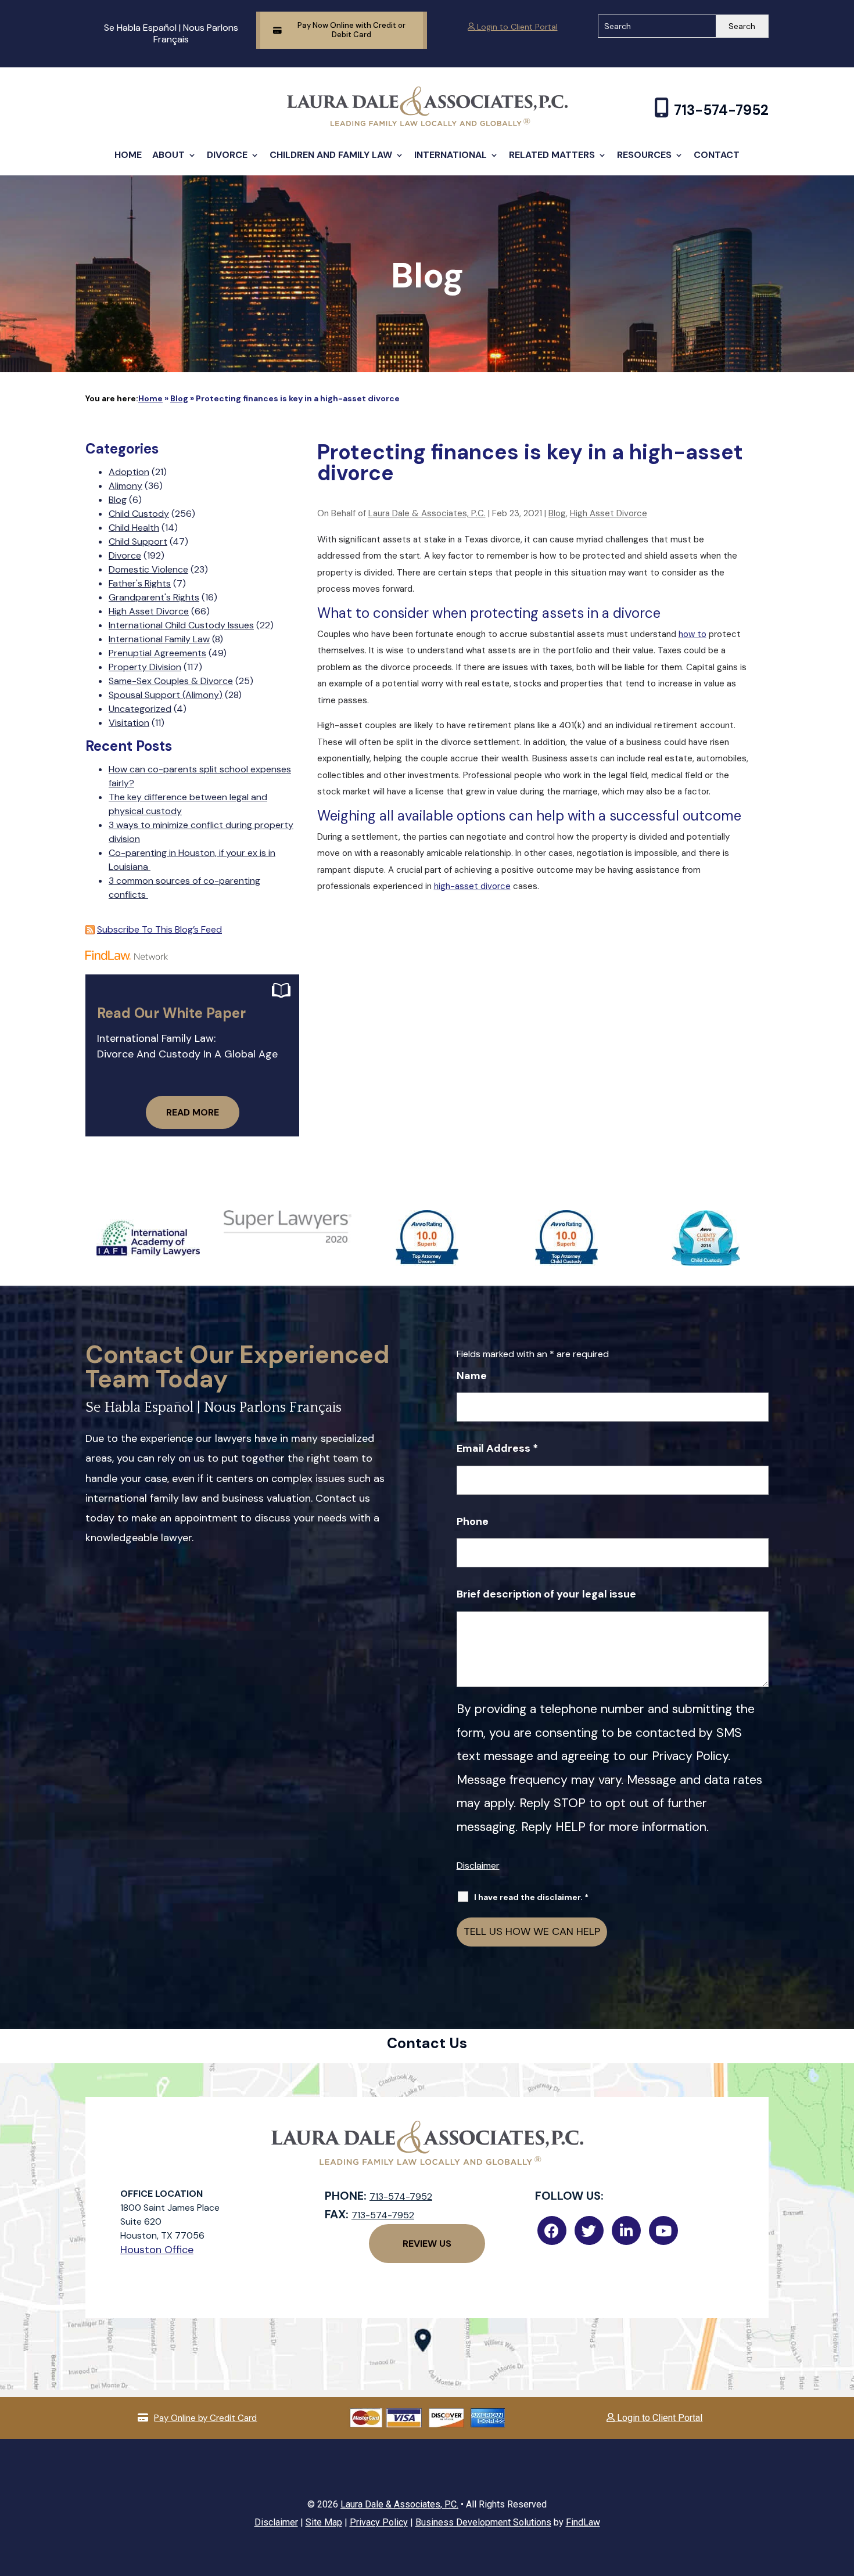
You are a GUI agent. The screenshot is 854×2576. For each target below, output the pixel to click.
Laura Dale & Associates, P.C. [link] (427, 513)
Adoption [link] (129, 472)
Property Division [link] (145, 667)
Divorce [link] (227, 155)
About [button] (168, 155)
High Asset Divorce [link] (609, 513)
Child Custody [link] (139, 514)
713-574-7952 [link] (721, 110)
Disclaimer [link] (276, 2522)
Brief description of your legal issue (546, 1594)
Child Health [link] (134, 528)
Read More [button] (193, 1112)
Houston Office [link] (157, 2250)
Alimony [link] (125, 486)
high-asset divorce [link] (472, 886)
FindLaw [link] (583, 2522)
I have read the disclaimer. (531, 1897)
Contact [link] (717, 155)
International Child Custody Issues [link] (181, 625)
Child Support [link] (138, 542)
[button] (842, 2492)
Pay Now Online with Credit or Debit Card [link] (351, 30)
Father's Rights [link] (140, 583)
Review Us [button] (427, 2244)
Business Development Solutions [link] (483, 2522)
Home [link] (128, 155)
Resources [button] (644, 155)
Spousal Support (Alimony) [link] (166, 695)
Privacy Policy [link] (379, 2522)
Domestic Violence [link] (148, 569)
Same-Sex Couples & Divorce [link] (171, 681)
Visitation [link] (129, 723)
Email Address (497, 1448)
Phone (473, 1521)
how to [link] (692, 634)
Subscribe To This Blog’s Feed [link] (159, 929)
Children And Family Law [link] (331, 155)
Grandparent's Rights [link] (154, 597)
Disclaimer (478, 1866)
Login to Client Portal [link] (516, 27)
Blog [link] (557, 513)
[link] (427, 123)
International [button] (451, 155)
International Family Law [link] (159, 639)
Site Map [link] (324, 2522)
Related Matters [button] (552, 155)
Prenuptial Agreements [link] (157, 653)
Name (472, 1376)
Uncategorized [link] (140, 709)
